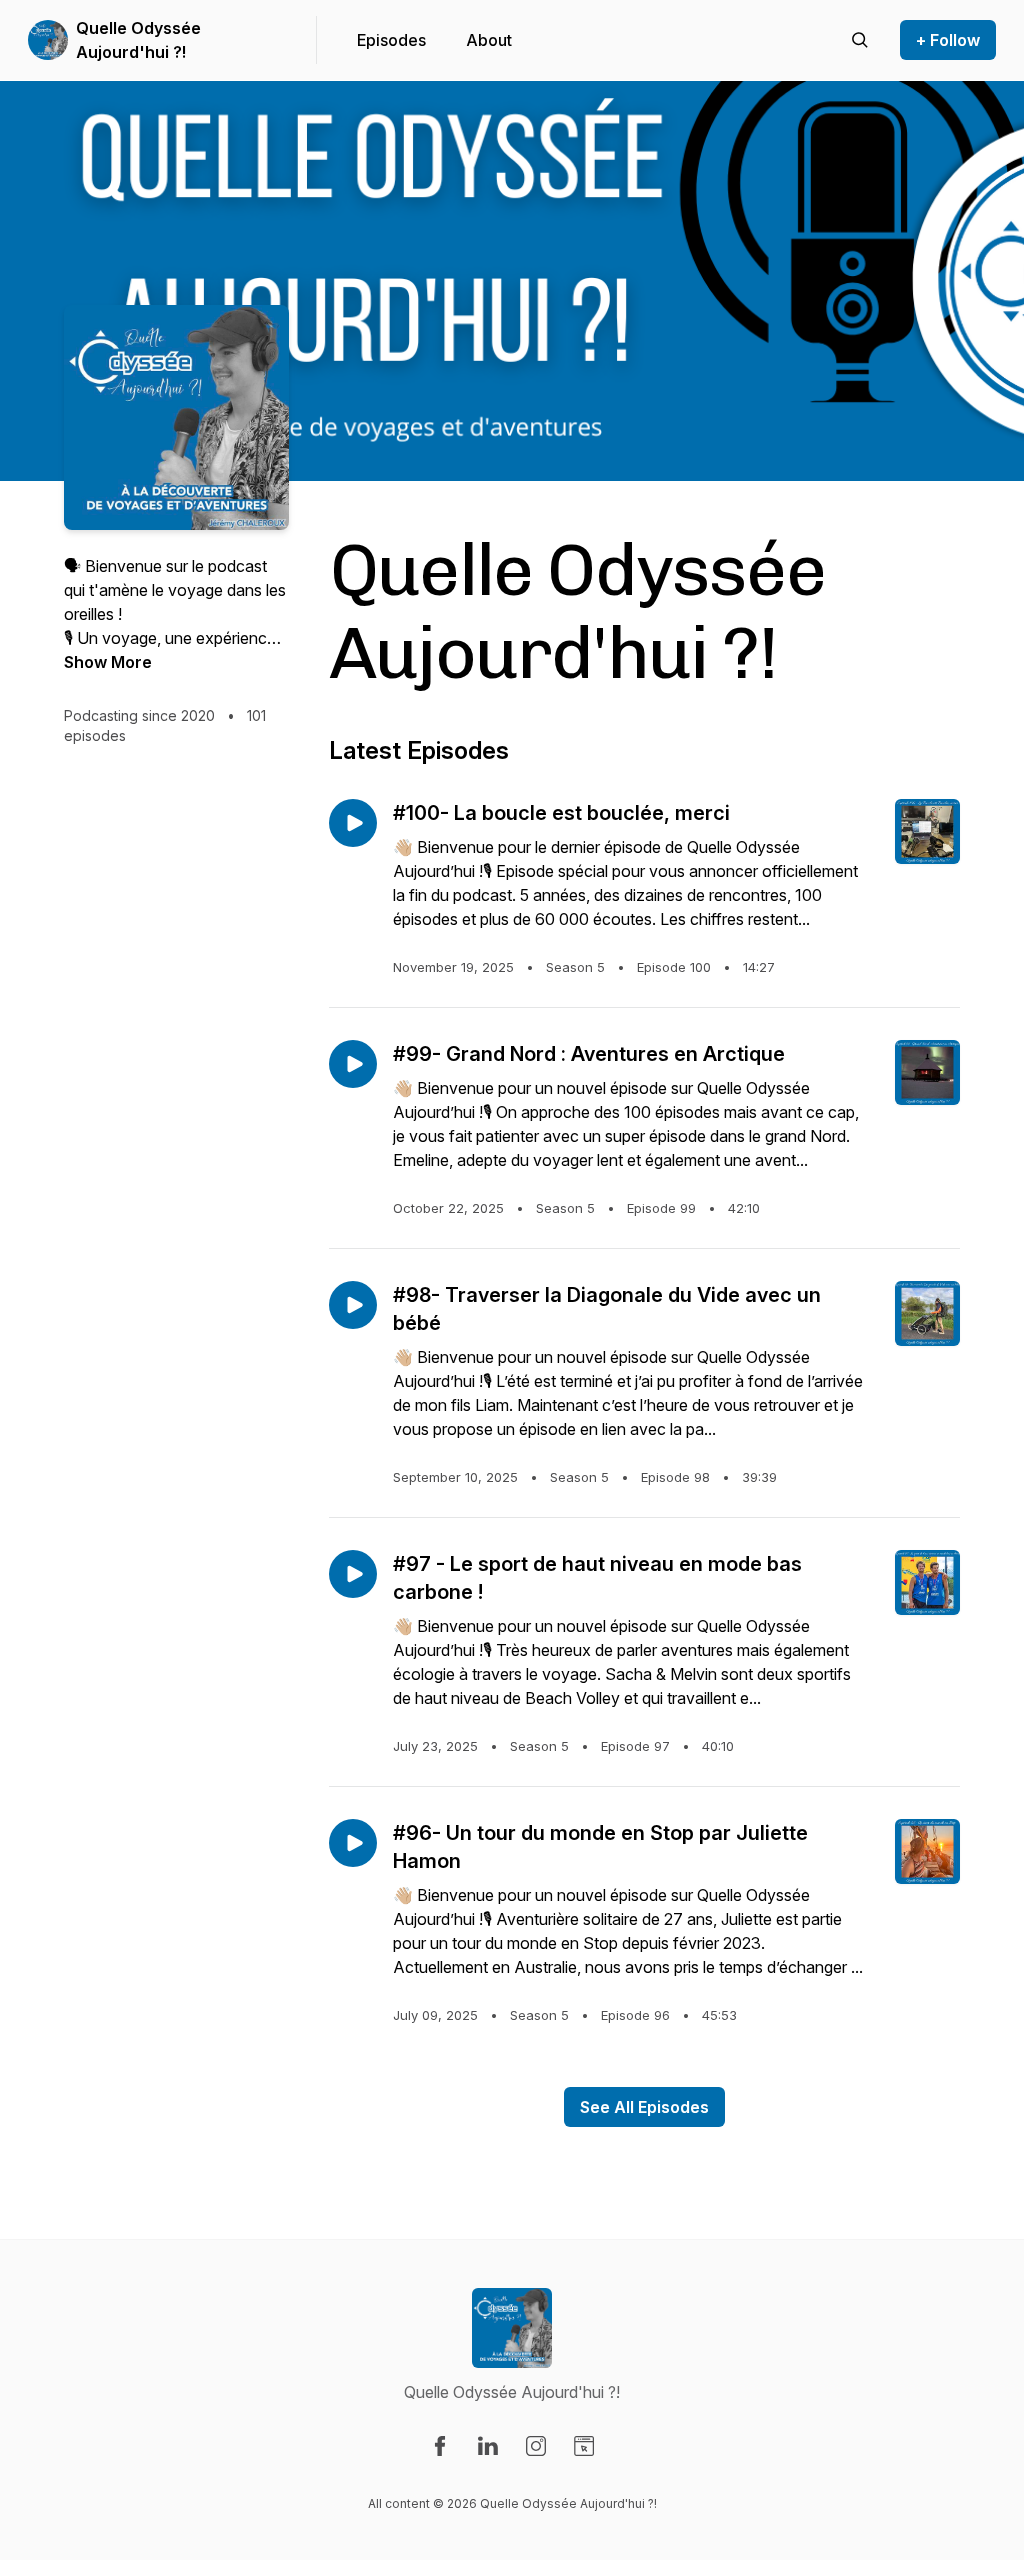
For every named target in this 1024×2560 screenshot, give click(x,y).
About (489, 40)
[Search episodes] (860, 40)
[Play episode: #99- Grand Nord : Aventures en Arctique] (353, 1064)
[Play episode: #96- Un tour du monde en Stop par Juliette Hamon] (353, 1843)
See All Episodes (644, 2107)
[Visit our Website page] (584, 2446)
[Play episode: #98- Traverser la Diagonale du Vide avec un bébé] (353, 1305)
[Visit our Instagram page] (536, 2446)
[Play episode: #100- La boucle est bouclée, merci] (353, 823)
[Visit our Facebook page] (440, 2446)
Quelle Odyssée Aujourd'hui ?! (138, 40)
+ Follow (948, 40)
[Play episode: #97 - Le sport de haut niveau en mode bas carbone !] (353, 1574)
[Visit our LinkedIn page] (488, 2446)
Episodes (391, 40)
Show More (108, 662)
